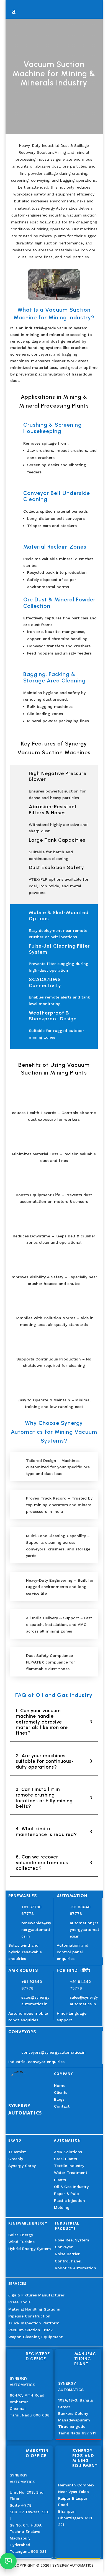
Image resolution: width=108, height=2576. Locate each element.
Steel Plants (65, 2159)
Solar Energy (21, 2235)
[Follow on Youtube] (26, 2127)
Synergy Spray (22, 2166)
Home (60, 2085)
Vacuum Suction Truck (30, 2330)
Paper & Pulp (66, 2194)
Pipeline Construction (29, 2316)
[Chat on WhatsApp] (8, 2561)
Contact (62, 2106)
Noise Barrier (67, 2254)
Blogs (59, 2099)
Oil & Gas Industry (71, 2187)
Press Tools (19, 2302)
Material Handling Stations (34, 2309)
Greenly (16, 2159)
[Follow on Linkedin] (13, 2127)
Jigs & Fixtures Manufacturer (36, 2295)
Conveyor (64, 2247)
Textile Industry (69, 2166)
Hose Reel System (72, 2240)
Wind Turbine (21, 2242)
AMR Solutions (68, 2152)
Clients (61, 2092)
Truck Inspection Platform (34, 2323)
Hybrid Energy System (30, 2249)
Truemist (17, 2152)
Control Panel (68, 2261)
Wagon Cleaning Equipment (35, 2337)
